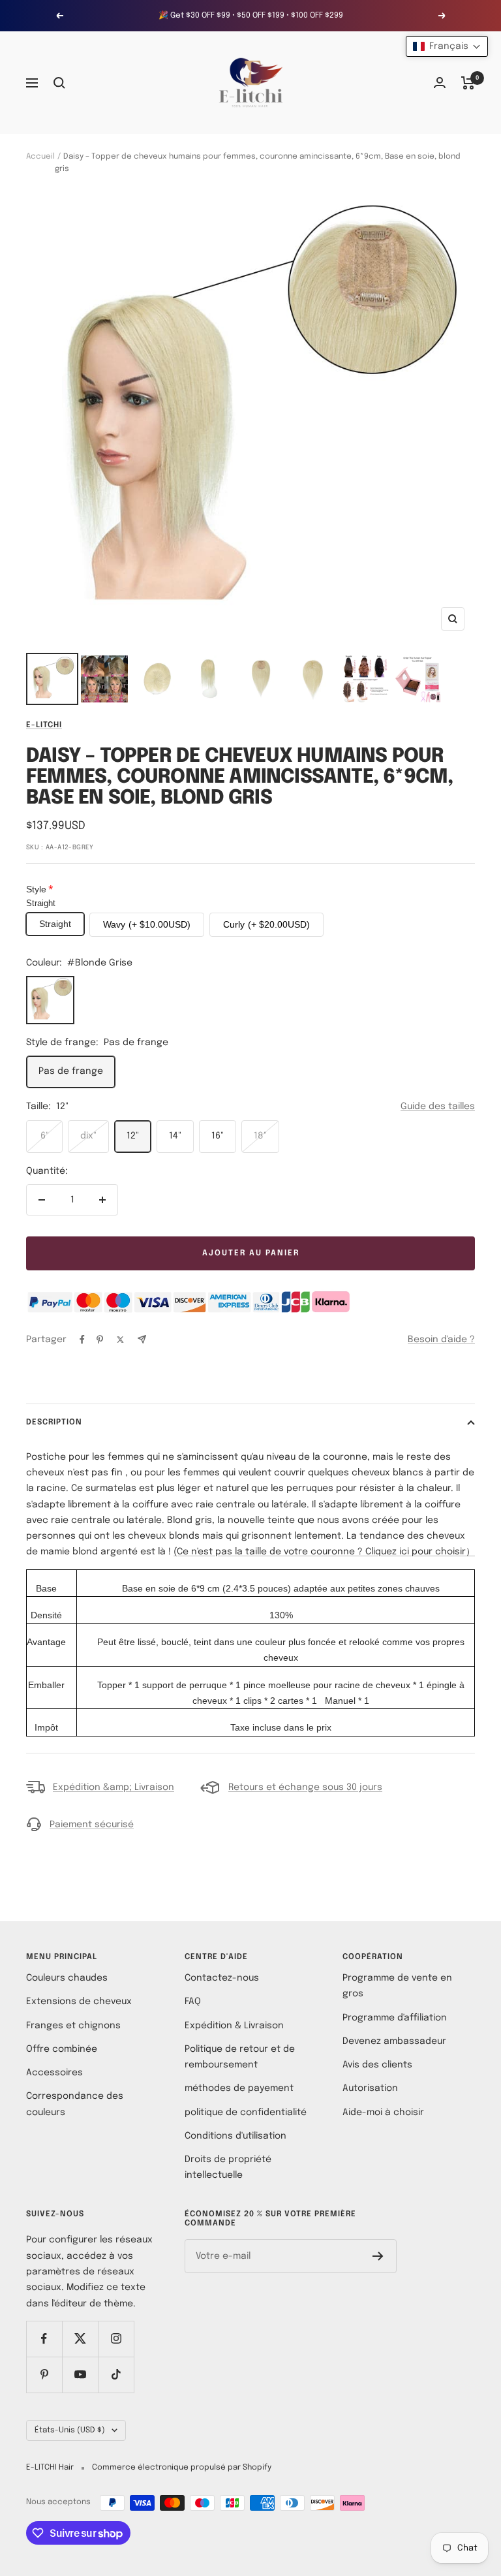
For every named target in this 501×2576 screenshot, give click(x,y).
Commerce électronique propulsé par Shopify (182, 2468)
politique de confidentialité (246, 2113)
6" (45, 1136)
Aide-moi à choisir (383, 2113)
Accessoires (54, 2073)
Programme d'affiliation (395, 2018)
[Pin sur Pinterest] (100, 1340)
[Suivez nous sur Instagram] (116, 2339)
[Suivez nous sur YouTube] (80, 2375)
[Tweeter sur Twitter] (120, 1340)
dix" (88, 1136)
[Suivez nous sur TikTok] (116, 2375)
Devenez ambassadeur (394, 2041)
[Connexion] (440, 83)
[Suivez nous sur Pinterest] (44, 2375)
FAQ (193, 2002)
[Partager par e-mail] (142, 1339)
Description (54, 1422)
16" (218, 1136)
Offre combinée (62, 2049)
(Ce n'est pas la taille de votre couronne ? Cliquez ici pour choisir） (324, 1552)
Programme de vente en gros (397, 1986)
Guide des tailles (438, 1107)
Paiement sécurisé (92, 1825)
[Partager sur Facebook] (82, 1340)
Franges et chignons (73, 2026)
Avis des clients (377, 2065)
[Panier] (468, 83)
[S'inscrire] (378, 2256)
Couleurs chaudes (67, 1978)
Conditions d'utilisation (235, 2136)
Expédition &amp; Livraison (114, 1787)
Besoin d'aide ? (441, 1340)
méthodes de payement (239, 2088)
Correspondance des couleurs (75, 2104)
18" (260, 1136)
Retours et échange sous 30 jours (305, 1787)
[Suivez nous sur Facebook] (44, 2339)
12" (133, 1136)
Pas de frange (71, 1071)
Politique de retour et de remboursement (240, 2057)
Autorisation (370, 2088)
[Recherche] (59, 83)
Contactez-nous (222, 1978)
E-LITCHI (44, 725)
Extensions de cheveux (79, 2002)
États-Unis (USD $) (70, 2430)
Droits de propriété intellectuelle (228, 2167)
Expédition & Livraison (234, 2026)
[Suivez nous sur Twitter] (80, 2339)
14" (175, 1136)
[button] (447, 46)
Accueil (40, 157)
